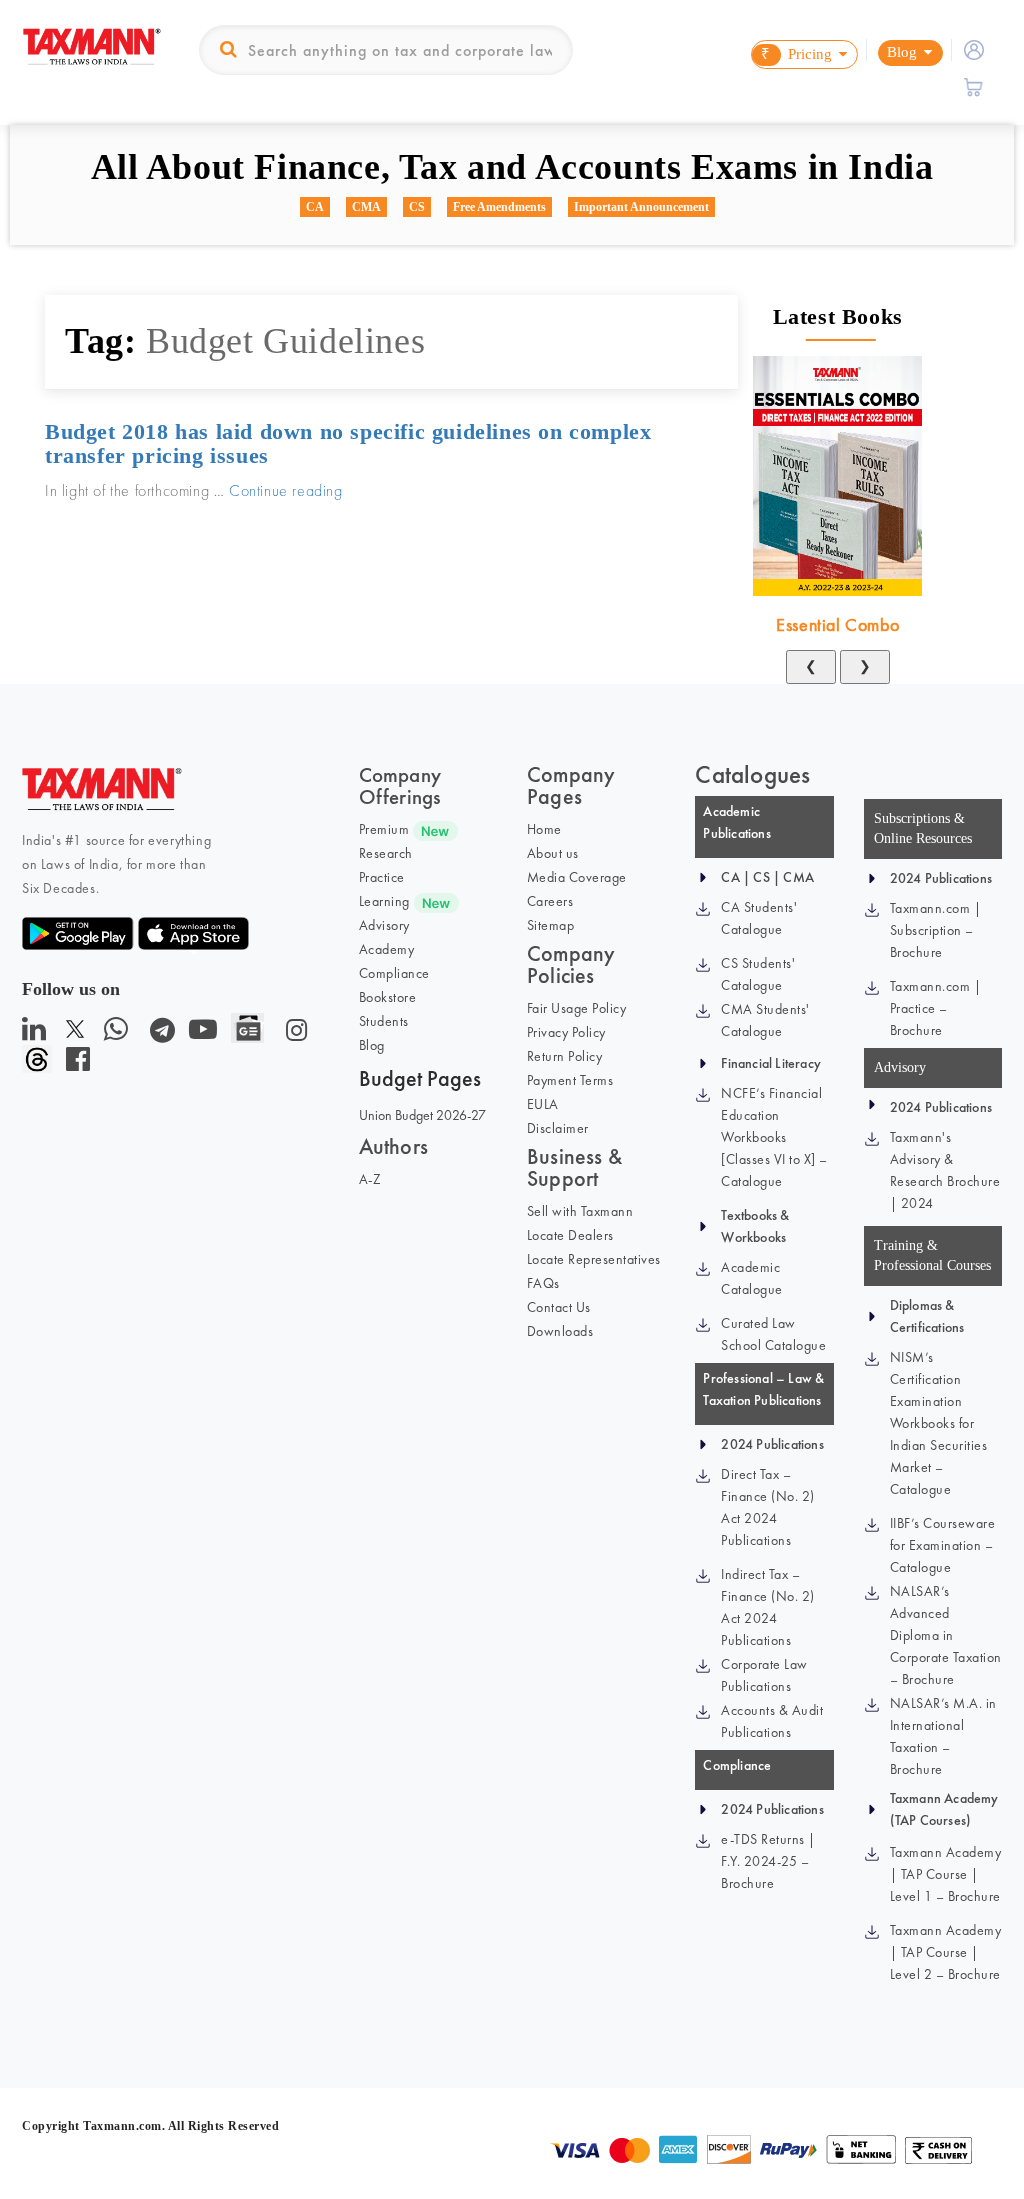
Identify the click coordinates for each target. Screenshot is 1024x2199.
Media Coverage (577, 877)
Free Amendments (499, 207)
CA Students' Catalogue (759, 918)
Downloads (560, 1331)
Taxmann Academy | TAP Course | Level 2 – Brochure (946, 1952)
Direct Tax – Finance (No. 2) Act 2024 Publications (768, 1507)
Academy (387, 949)
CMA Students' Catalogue (765, 1020)
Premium (384, 829)
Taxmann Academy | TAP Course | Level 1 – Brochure (946, 1874)
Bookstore (388, 997)
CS (417, 207)
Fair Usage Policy (577, 1008)
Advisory (384, 925)
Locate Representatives (594, 1259)
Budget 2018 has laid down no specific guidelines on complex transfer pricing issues (348, 443)
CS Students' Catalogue (758, 974)
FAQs (543, 1283)
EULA (543, 1104)
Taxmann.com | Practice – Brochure (936, 1008)
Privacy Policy (566, 1032)
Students (384, 1021)
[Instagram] (292, 1034)
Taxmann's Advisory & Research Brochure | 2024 (945, 1170)
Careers (550, 901)
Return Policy (565, 1056)
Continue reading (286, 490)
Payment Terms (570, 1080)
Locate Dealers (570, 1235)
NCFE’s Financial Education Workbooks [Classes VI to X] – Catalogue (774, 1137)
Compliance (394, 973)
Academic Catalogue (752, 1278)
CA (315, 207)
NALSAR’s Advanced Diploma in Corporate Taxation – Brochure (946, 1635)
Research (386, 853)
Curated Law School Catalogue (773, 1334)
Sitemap (551, 925)
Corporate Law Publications (764, 1675)
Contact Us (559, 1307)
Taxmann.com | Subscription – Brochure (936, 930)
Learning (384, 901)
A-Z (370, 1179)
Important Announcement (641, 207)
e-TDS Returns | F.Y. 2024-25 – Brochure (768, 1861)
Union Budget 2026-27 (422, 1115)
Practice (382, 877)
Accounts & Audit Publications (772, 1721)
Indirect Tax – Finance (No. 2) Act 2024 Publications (768, 1607)
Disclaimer (558, 1128)
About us (553, 853)
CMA (366, 207)
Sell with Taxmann (580, 1211)
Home (544, 829)
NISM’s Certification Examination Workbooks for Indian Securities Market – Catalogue (939, 1423)
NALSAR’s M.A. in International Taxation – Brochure (943, 1736)
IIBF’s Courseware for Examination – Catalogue (943, 1545)
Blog (372, 1045)
